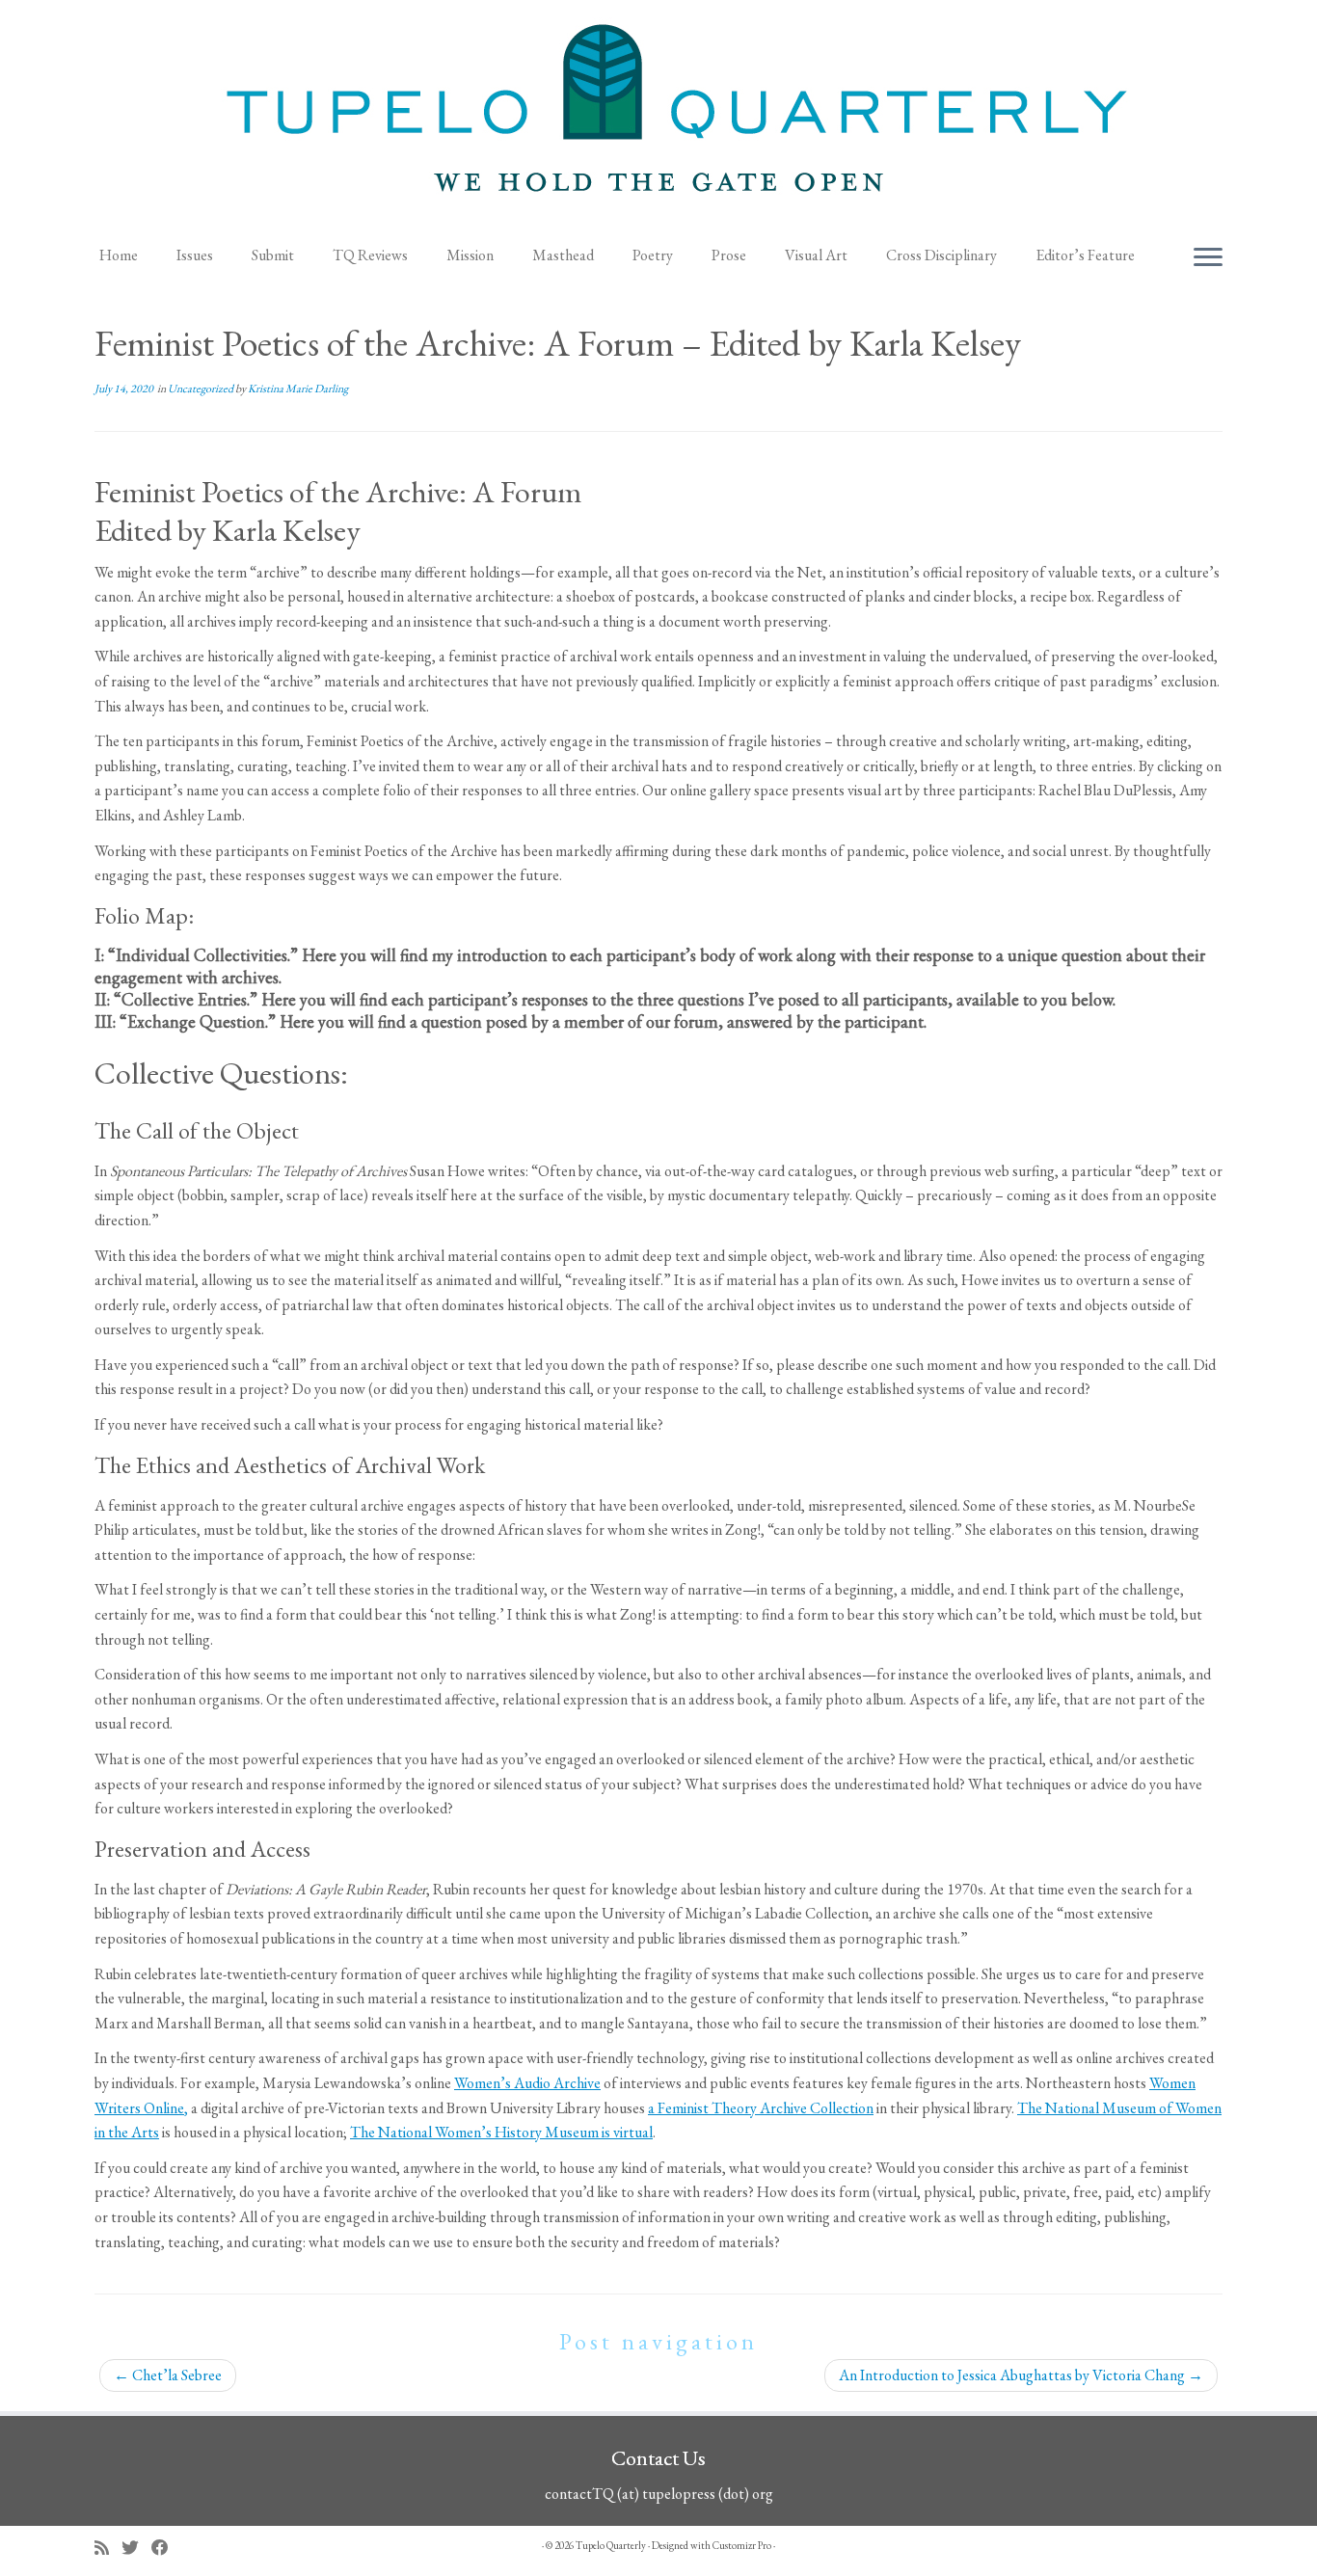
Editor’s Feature (1085, 255)
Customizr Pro (742, 2545)
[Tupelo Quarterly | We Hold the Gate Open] (658, 117)
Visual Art (816, 255)
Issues (195, 255)
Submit (273, 255)
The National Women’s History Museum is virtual (501, 2132)
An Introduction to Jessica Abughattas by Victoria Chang (1021, 2375)
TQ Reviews (370, 255)
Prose (729, 255)
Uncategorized (202, 389)
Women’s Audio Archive (527, 2083)
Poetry (653, 255)
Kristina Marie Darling (298, 389)
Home (119, 255)
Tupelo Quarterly (611, 2545)
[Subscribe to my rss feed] (108, 2548)
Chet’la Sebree (168, 2375)
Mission (470, 255)
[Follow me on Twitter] (136, 2548)
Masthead (563, 255)
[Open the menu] (1208, 258)
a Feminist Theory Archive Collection (761, 2108)
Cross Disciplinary (941, 255)
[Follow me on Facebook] (166, 2548)
